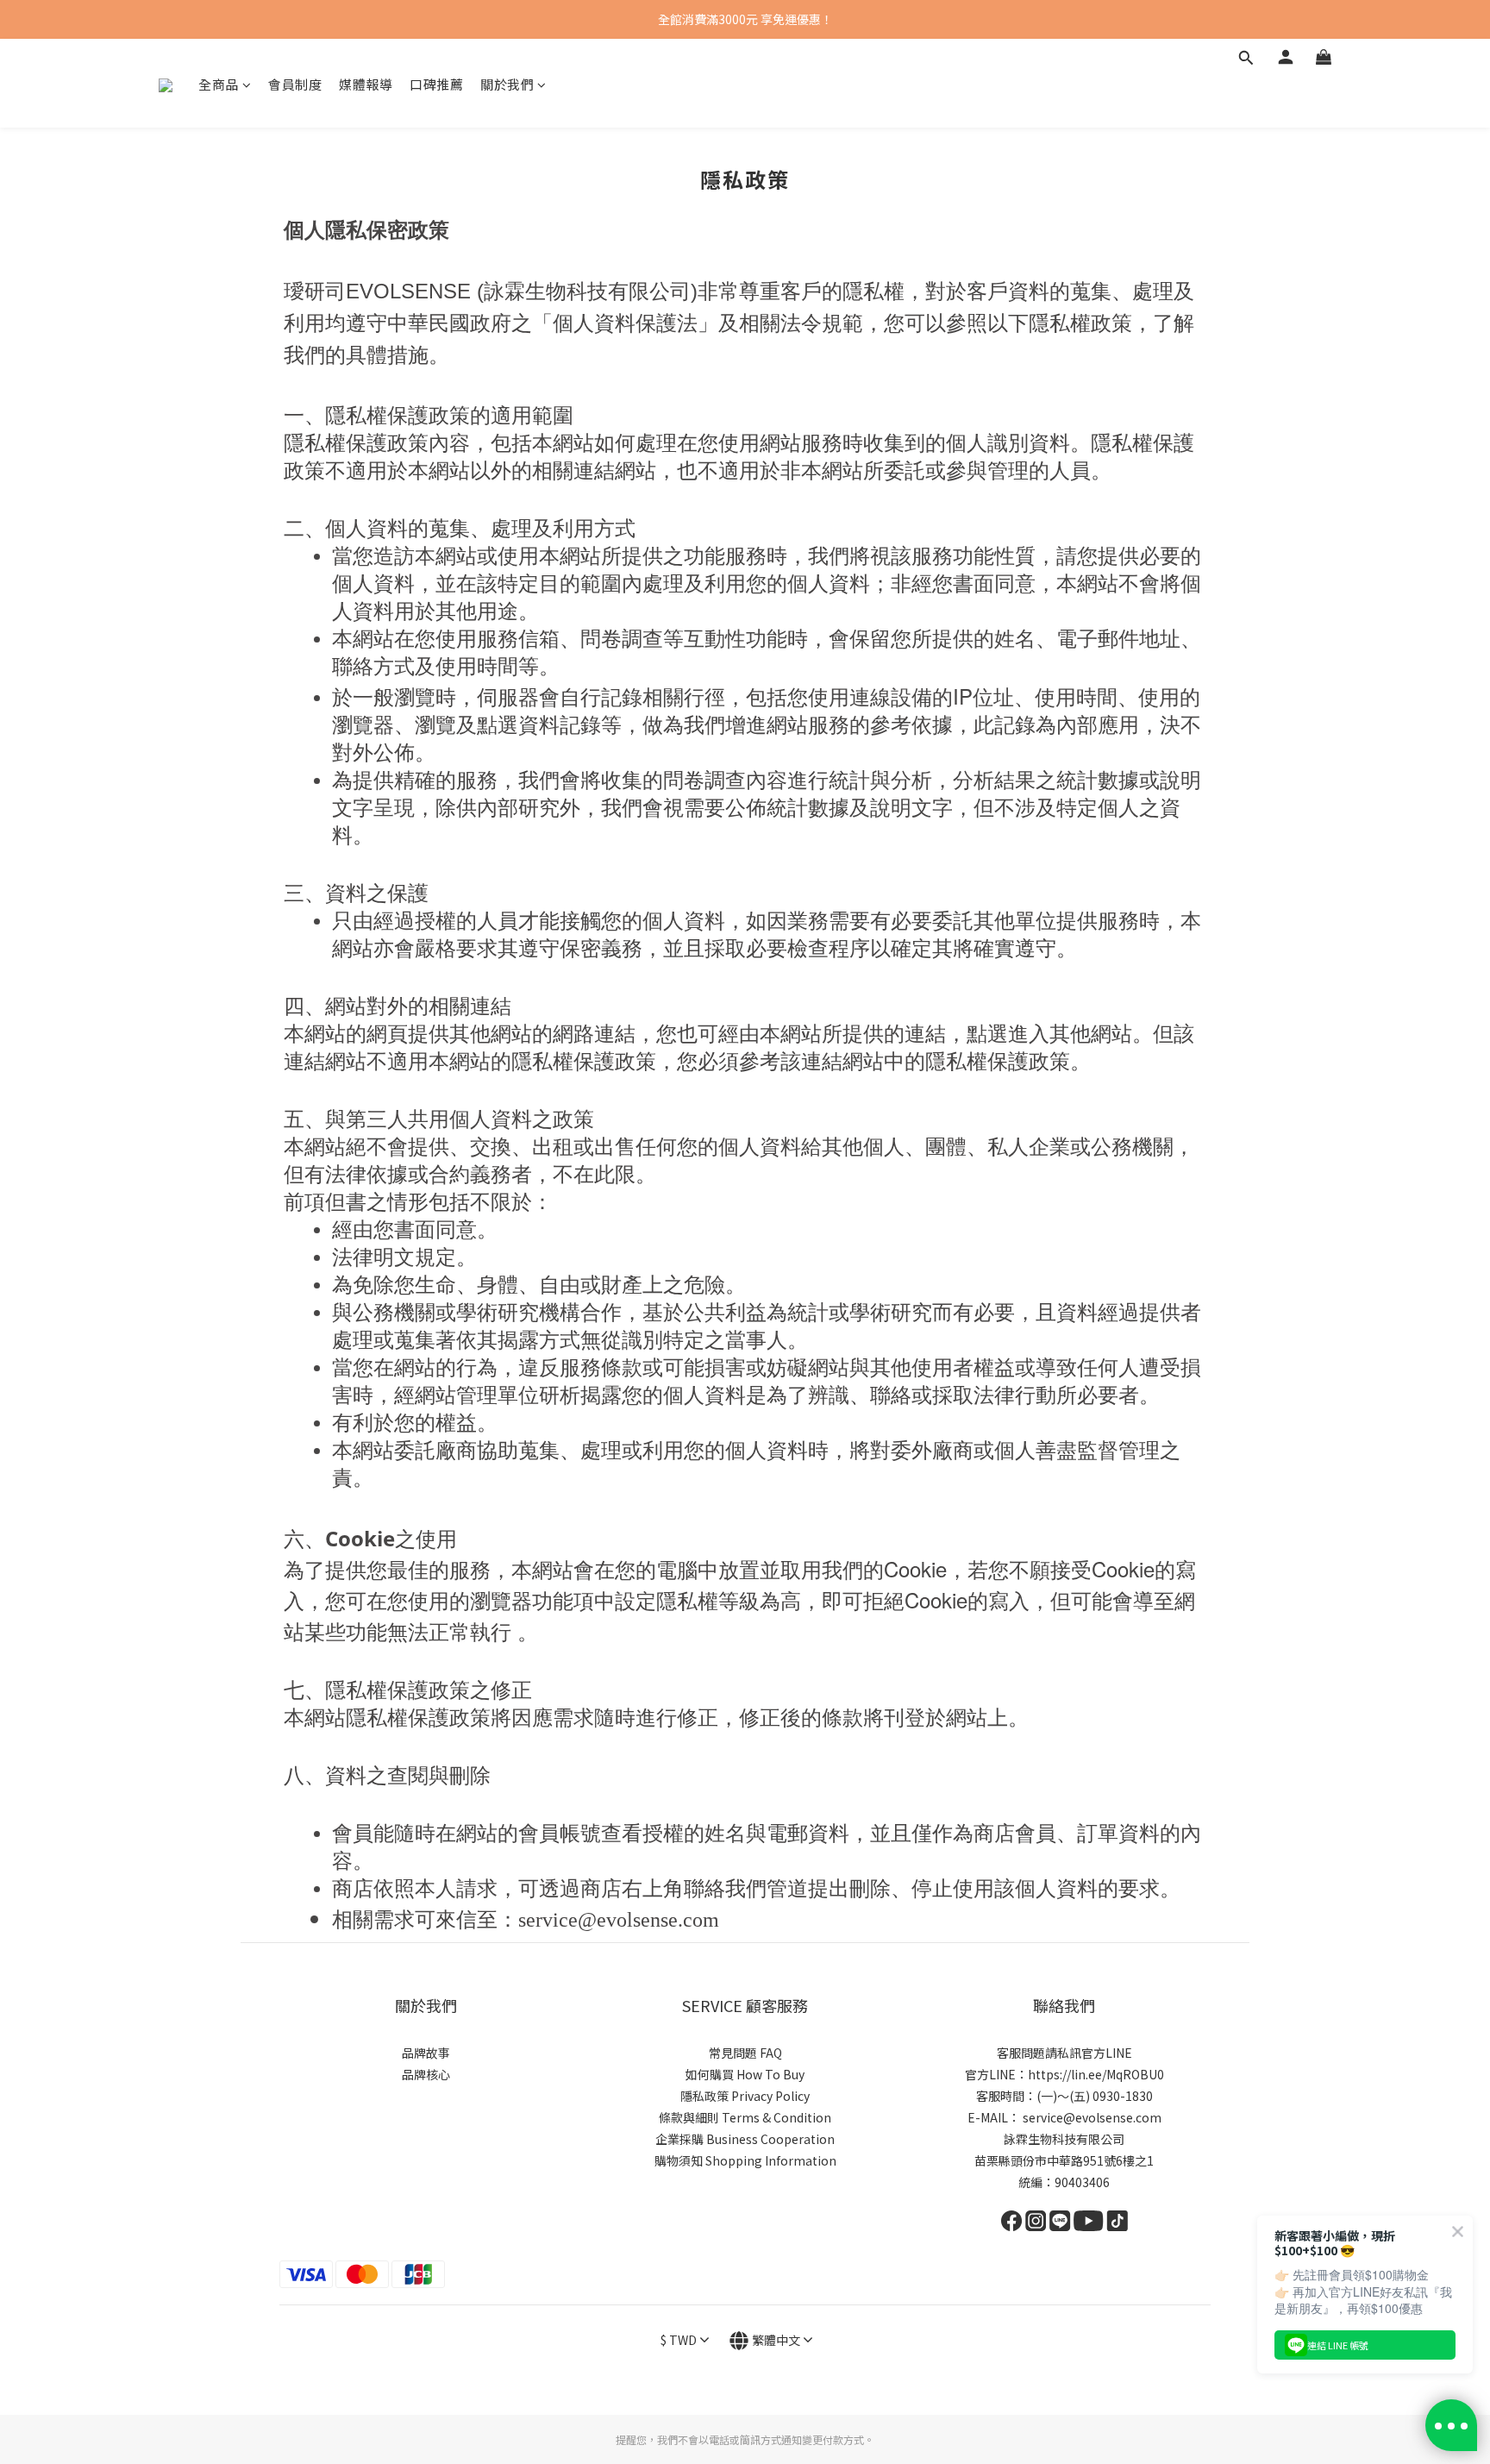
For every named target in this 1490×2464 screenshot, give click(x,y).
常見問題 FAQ (745, 2053)
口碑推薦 (436, 84)
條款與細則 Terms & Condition (745, 2117)
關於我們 (507, 84)
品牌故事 (426, 2053)
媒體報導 (366, 84)
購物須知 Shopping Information (745, 2160)
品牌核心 (426, 2074)
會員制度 (295, 84)
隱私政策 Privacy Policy (745, 2096)
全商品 (219, 84)
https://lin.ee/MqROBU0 (1096, 2074)
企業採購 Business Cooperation (745, 2139)
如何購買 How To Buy (745, 2074)
